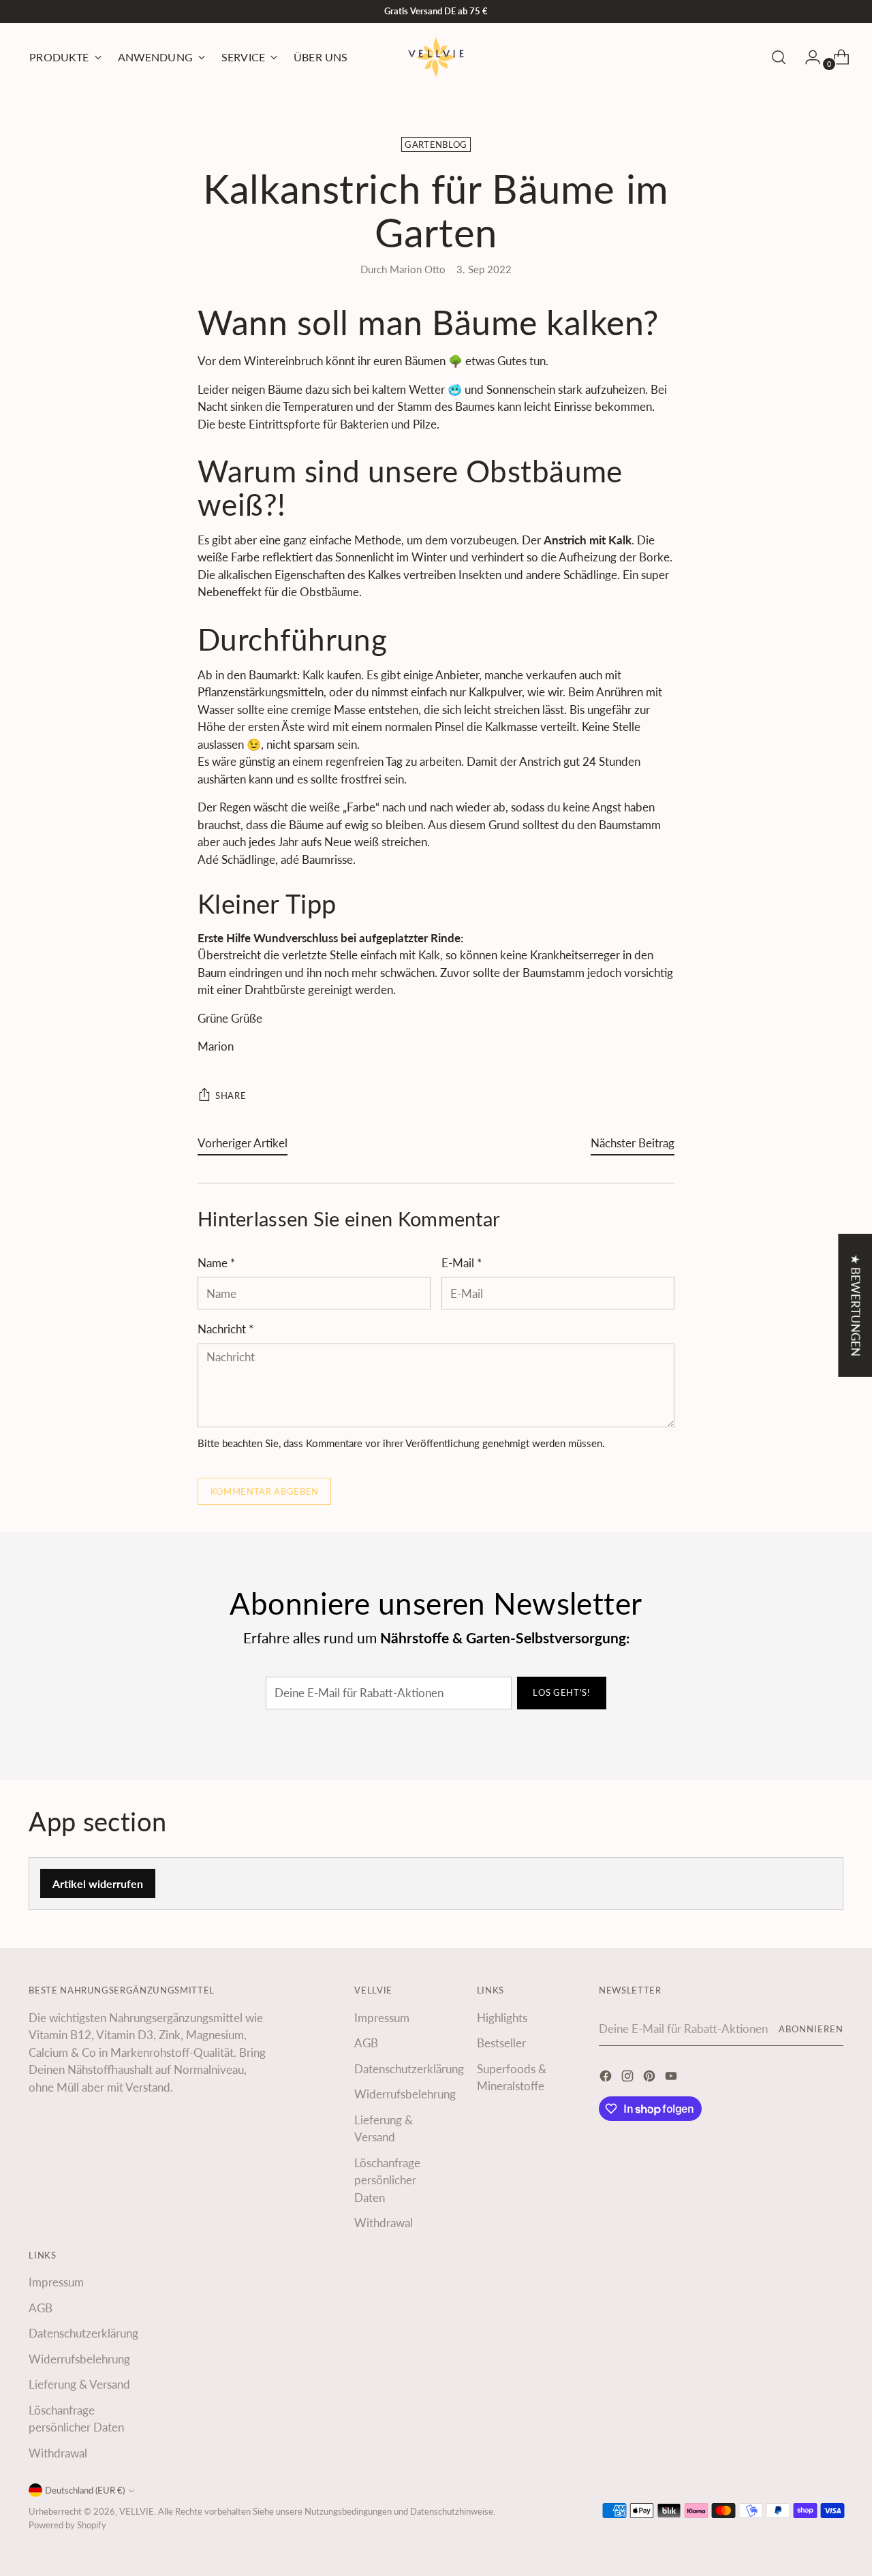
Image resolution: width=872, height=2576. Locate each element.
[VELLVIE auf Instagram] (629, 2078)
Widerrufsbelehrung (405, 2094)
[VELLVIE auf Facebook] (607, 2078)
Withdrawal (384, 2223)
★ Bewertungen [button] (855, 1305)
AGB (366, 2043)
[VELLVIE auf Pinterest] (651, 2078)
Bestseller (501, 2043)
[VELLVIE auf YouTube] (672, 2078)
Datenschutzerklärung (409, 2069)
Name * (216, 1263)
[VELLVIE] (436, 57)
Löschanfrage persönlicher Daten (387, 2180)
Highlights (502, 2018)
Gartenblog (436, 144)
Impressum (382, 2018)
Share (231, 1096)
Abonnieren (811, 2029)
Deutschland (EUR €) (85, 2490)
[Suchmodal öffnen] (779, 57)
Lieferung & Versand (79, 2384)
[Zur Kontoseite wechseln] (807, 57)
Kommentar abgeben (265, 1491)
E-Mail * (462, 1263)
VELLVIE (137, 2511)
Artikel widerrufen (98, 1883)
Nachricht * (225, 1329)
